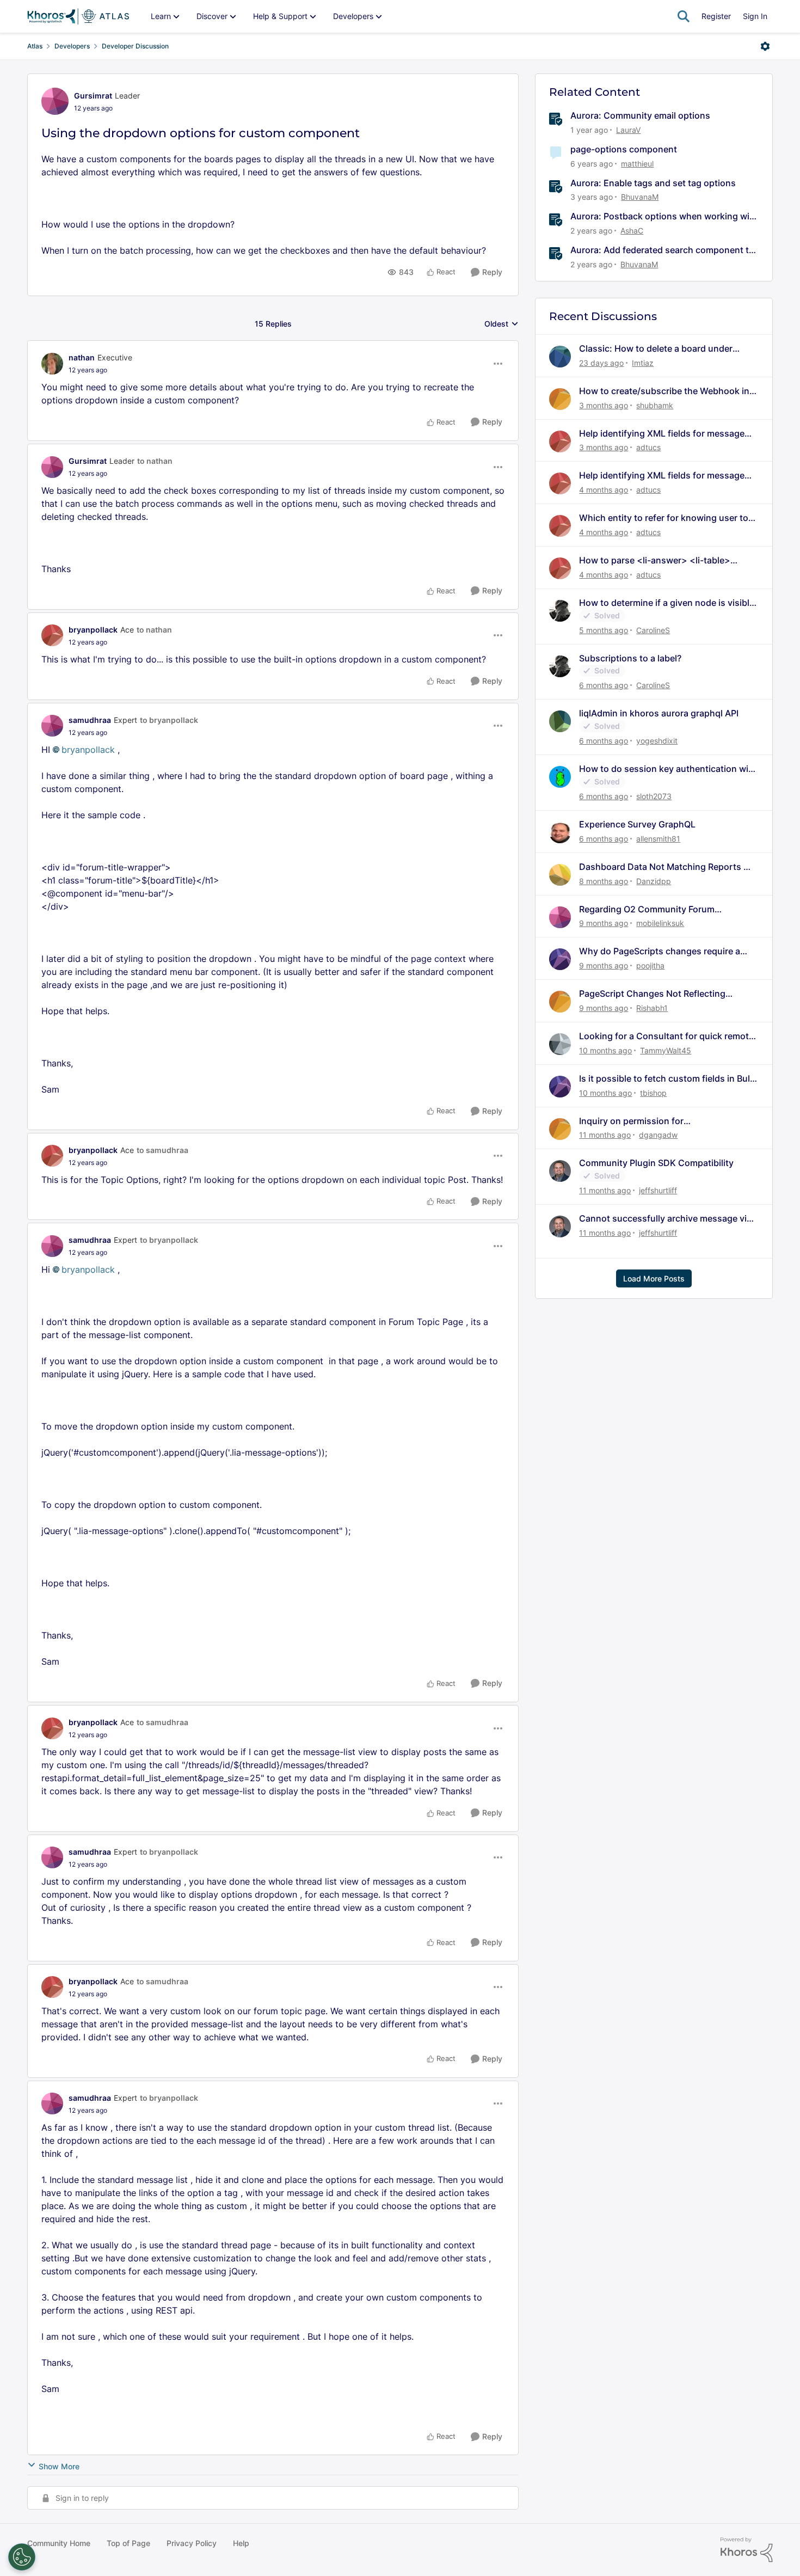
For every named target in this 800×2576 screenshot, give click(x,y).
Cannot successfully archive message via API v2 (665, 1219)
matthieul (637, 164)
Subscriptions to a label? (630, 658)
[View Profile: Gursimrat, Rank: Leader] (55, 101)
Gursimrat (93, 96)
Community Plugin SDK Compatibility (656, 1163)
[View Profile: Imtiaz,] (560, 357)
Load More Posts (654, 1278)
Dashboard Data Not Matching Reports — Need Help (666, 867)
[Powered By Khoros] (747, 2550)
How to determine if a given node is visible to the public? (667, 603)
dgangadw (658, 1135)
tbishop (653, 1093)
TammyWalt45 (666, 1050)
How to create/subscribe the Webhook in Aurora (664, 391)
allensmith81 (658, 839)
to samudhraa (162, 1150)
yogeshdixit (657, 741)
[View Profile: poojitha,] (560, 959)
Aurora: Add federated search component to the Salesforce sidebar (662, 250)
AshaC (632, 231)
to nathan (155, 461)
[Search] (684, 16)
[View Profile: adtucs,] (560, 441)
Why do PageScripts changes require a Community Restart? (660, 951)
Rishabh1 (652, 1008)
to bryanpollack (169, 720)
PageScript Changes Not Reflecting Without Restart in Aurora (652, 994)
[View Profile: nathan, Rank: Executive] (52, 364)
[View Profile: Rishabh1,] (560, 1002)
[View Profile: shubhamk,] (560, 399)
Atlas (35, 46)
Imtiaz (643, 363)
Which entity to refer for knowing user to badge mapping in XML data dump (664, 518)
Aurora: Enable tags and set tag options (653, 183)
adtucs (648, 447)
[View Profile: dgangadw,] (560, 1129)
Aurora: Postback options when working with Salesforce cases (664, 216)
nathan (82, 357)
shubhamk (655, 405)
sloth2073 (654, 796)
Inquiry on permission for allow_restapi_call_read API (635, 1121)
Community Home (59, 2543)
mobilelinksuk (660, 923)
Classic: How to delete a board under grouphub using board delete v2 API (656, 349)
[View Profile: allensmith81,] (560, 832)
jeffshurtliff (658, 1190)
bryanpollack (93, 630)
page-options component (624, 149)
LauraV (628, 130)
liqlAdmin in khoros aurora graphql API (659, 713)
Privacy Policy (192, 2543)
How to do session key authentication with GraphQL (668, 769)
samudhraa (90, 720)
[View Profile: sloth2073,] (560, 777)
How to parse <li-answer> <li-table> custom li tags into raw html (655, 560)
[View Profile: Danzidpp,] (560, 875)
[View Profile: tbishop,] (560, 1087)
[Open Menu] (765, 46)
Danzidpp (654, 881)
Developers (72, 46)
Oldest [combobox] (501, 324)
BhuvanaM (640, 197)
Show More (59, 2466)
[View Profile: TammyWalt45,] (560, 1044)
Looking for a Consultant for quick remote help (666, 1036)
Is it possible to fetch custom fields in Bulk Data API (667, 1079)
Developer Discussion (135, 46)
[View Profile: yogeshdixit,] (560, 721)
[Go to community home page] (78, 16)
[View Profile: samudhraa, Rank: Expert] (52, 726)
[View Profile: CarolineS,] (560, 611)
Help (241, 2543)
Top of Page (128, 2543)
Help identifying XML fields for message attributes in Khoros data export (662, 434)
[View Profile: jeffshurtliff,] (560, 1171)
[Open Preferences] (22, 2557)
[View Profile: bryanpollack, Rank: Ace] (52, 635)
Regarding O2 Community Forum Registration (647, 909)
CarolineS (653, 630)
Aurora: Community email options (640, 115)
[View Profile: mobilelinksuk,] (560, 917)
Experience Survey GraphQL (637, 824)
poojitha (650, 965)
